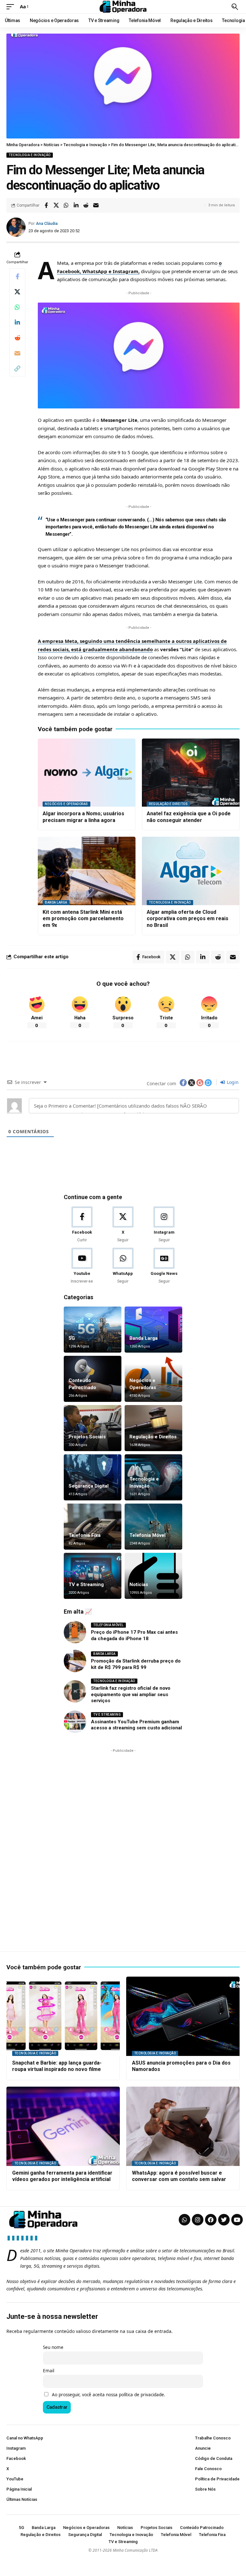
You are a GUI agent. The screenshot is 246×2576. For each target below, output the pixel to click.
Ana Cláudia (47, 223)
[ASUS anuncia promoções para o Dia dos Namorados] (183, 2016)
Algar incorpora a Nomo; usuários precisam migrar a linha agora (83, 817)
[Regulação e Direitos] (153, 1428)
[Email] (96, 205)
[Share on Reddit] (86, 205)
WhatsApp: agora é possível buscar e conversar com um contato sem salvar (179, 2176)
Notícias (139, 1584)
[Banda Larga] (153, 1330)
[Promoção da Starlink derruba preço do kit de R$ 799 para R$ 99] (75, 1661)
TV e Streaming (86, 1584)
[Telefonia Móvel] (153, 1527)
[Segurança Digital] (93, 1477)
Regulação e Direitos (168, 804)
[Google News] (164, 1266)
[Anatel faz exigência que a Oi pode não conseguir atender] (191, 773)
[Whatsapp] (184, 2220)
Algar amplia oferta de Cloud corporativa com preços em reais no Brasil (188, 919)
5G (72, 1338)
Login (232, 1082)
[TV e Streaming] (93, 1576)
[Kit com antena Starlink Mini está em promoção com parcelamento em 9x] (87, 871)
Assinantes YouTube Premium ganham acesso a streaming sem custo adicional (136, 1725)
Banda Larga (56, 902)
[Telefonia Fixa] (93, 1527)
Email (49, 2371)
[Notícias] (153, 1576)
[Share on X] (56, 205)
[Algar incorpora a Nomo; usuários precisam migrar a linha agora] (87, 773)
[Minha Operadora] (123, 7)
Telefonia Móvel (148, 1535)
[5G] (93, 1330)
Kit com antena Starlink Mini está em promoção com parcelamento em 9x (83, 919)
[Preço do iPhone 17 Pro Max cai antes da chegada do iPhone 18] (75, 1632)
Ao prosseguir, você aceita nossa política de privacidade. (109, 2395)
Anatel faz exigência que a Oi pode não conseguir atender (189, 817)
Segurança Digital (89, 1486)
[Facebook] (82, 1225)
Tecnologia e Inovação (30, 155)
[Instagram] (164, 1225)
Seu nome (53, 2347)
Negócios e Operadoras (66, 804)
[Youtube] (82, 1266)
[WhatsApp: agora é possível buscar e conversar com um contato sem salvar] (183, 2126)
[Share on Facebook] (46, 205)
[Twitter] (224, 2220)
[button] (12, 7)
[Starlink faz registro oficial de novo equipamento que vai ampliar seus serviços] (75, 1691)
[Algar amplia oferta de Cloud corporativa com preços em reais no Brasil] (191, 871)
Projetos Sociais (87, 1437)
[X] (123, 1225)
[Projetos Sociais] (93, 1428)
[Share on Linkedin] (76, 205)
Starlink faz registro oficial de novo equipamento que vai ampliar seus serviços (131, 1694)
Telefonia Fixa (85, 1535)
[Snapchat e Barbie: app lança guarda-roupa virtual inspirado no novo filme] (63, 2016)
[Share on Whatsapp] (66, 205)
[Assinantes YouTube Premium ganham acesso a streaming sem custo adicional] (75, 1722)
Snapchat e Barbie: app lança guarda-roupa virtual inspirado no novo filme (57, 2066)
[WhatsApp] (123, 1266)
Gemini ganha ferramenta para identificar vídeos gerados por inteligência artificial (62, 2176)
